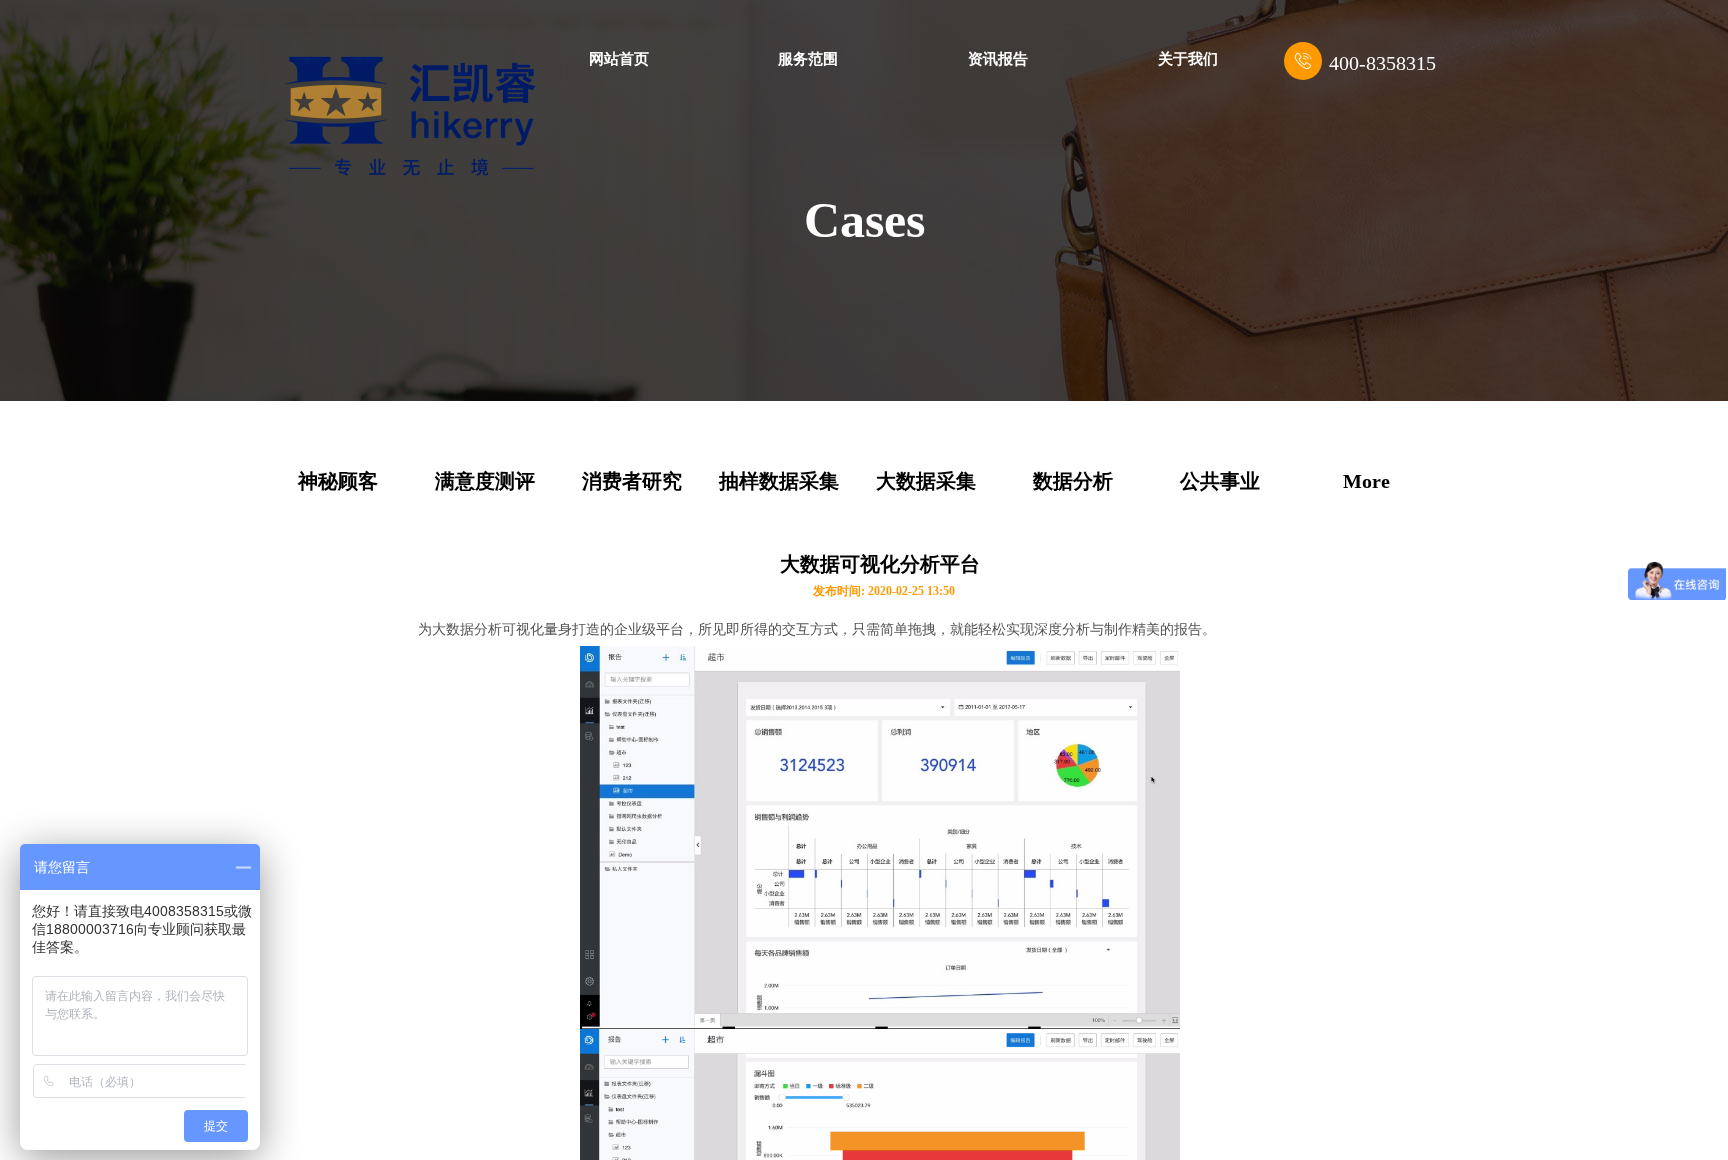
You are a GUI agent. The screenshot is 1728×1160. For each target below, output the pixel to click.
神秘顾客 (338, 481)
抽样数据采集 (779, 481)
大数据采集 (926, 481)
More (1366, 481)
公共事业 (1220, 481)
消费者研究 (632, 481)
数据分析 (1073, 481)
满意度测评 (485, 481)
